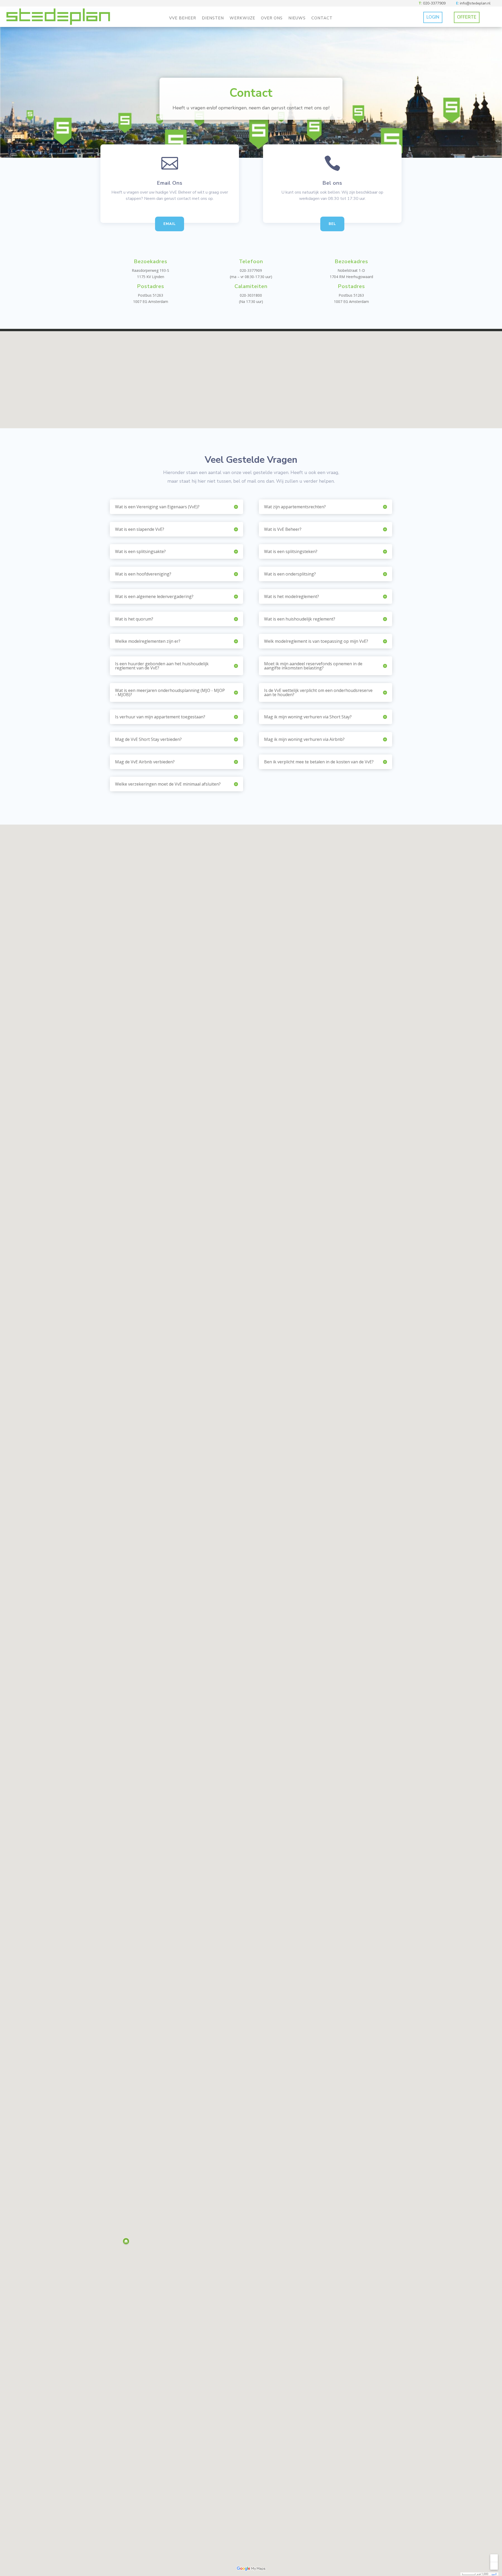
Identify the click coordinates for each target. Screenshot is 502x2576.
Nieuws (297, 18)
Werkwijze (242, 18)
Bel (332, 224)
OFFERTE (467, 17)
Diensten (213, 18)
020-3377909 (434, 3)
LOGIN (433, 17)
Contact (322, 18)
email (170, 224)
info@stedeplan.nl (475, 3)
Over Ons (272, 18)
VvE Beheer (183, 18)
